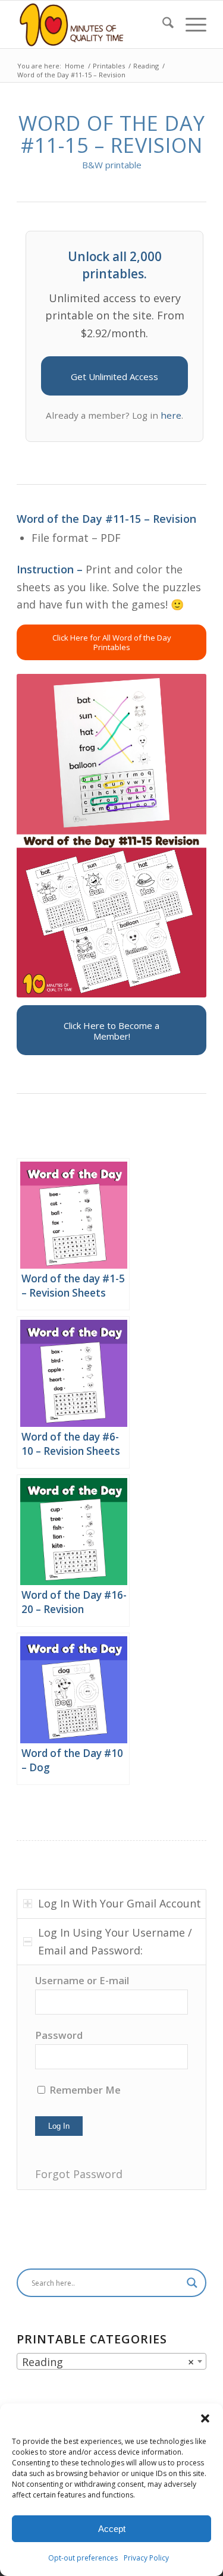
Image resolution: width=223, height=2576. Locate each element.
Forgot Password (79, 2174)
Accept (112, 2529)
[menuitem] (162, 24)
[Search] (162, 24)
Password (59, 2035)
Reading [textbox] (108, 2362)
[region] (111, 2077)
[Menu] (190, 24)
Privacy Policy (146, 2558)
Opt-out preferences (83, 2558)
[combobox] (111, 2361)
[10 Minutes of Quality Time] (92, 24)
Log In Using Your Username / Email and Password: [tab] (115, 1941)
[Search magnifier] (192, 2283)
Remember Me (84, 2090)
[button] (205, 2418)
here (171, 415)
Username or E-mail (82, 1980)
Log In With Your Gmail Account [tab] (120, 1903)
